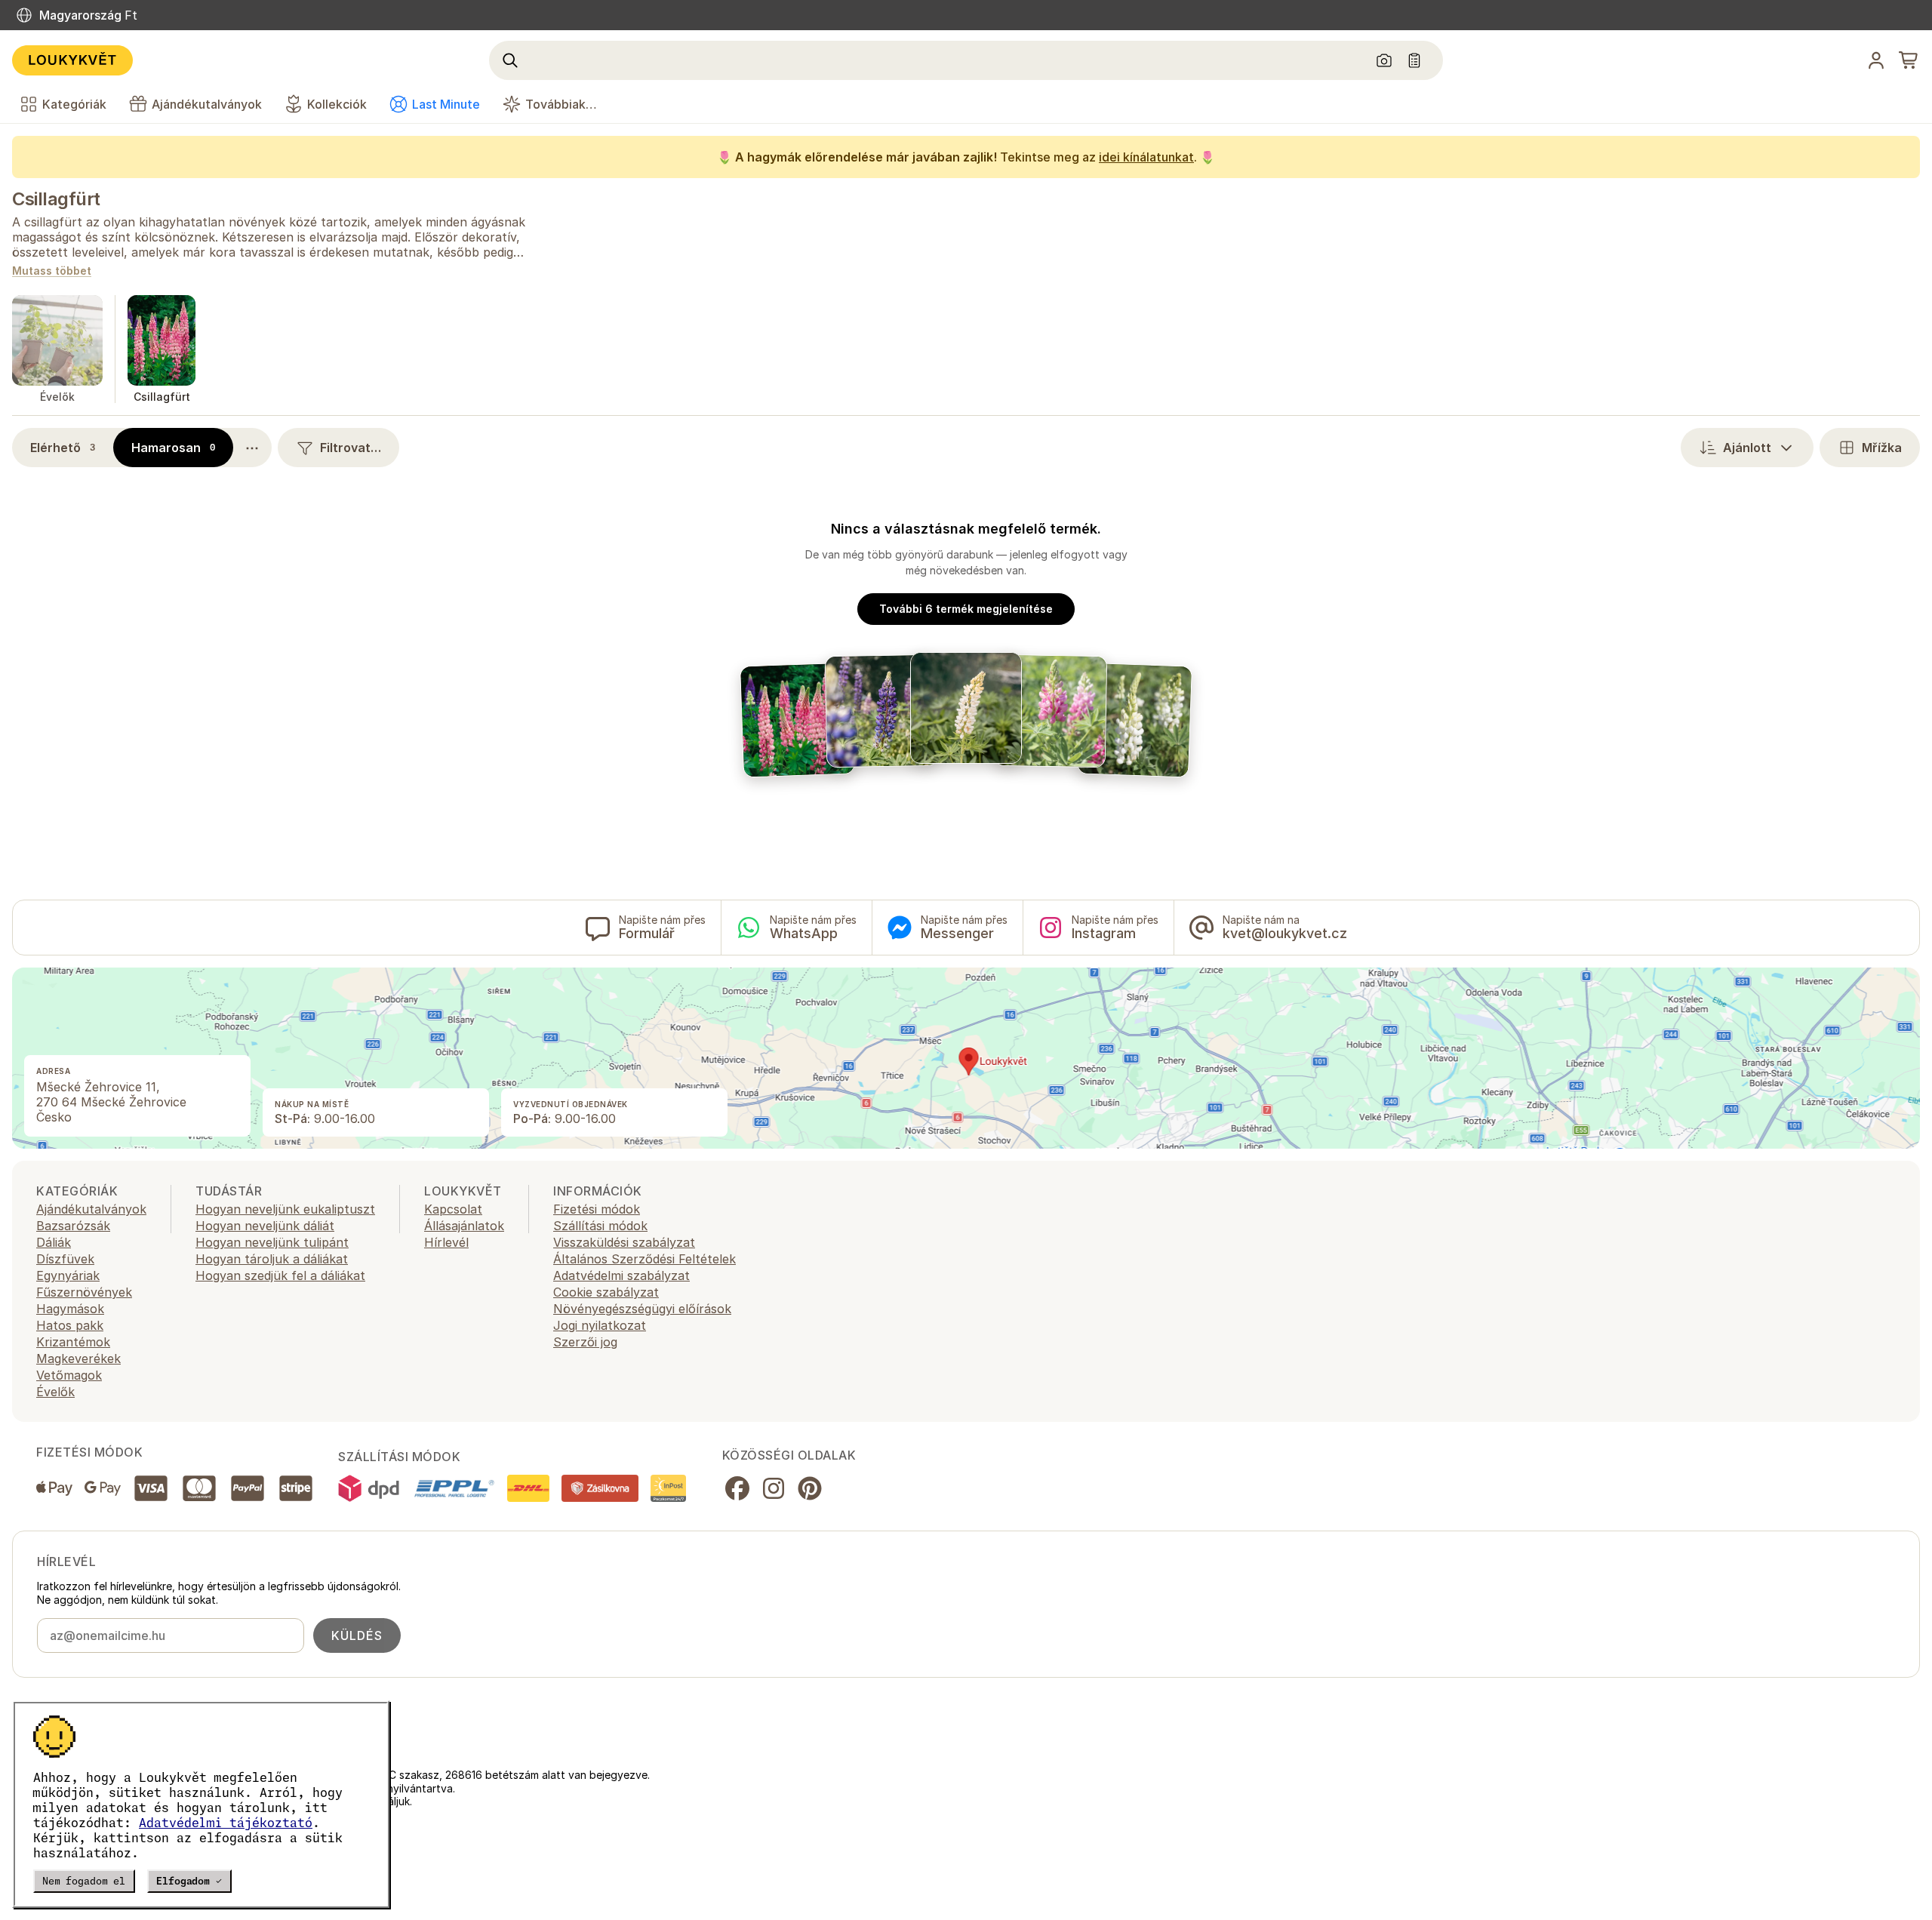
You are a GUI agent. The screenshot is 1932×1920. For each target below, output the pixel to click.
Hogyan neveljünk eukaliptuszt (285, 1209)
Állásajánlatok (464, 1226)
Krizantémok (73, 1342)
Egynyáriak (68, 1275)
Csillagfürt (56, 199)
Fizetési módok (597, 1209)
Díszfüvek (65, 1259)
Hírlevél (446, 1242)
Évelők (55, 1392)
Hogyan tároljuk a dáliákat (272, 1259)
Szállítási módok (600, 1226)
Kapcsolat (453, 1209)
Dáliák (54, 1242)
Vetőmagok (69, 1375)
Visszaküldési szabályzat (624, 1242)
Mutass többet (52, 271)
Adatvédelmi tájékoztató (226, 1823)
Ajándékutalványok (91, 1209)
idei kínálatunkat (1146, 157)
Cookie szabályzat (606, 1292)
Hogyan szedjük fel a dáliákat (280, 1275)
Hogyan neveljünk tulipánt (272, 1242)
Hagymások (70, 1309)
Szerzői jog (585, 1342)
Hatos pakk (70, 1325)
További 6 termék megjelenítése (966, 609)
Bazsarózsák (73, 1226)
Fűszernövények (84, 1292)
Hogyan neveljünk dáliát (265, 1226)
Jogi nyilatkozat (600, 1325)
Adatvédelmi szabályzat (621, 1275)
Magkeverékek (78, 1358)
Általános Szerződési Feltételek (645, 1259)
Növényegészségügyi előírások (642, 1309)
